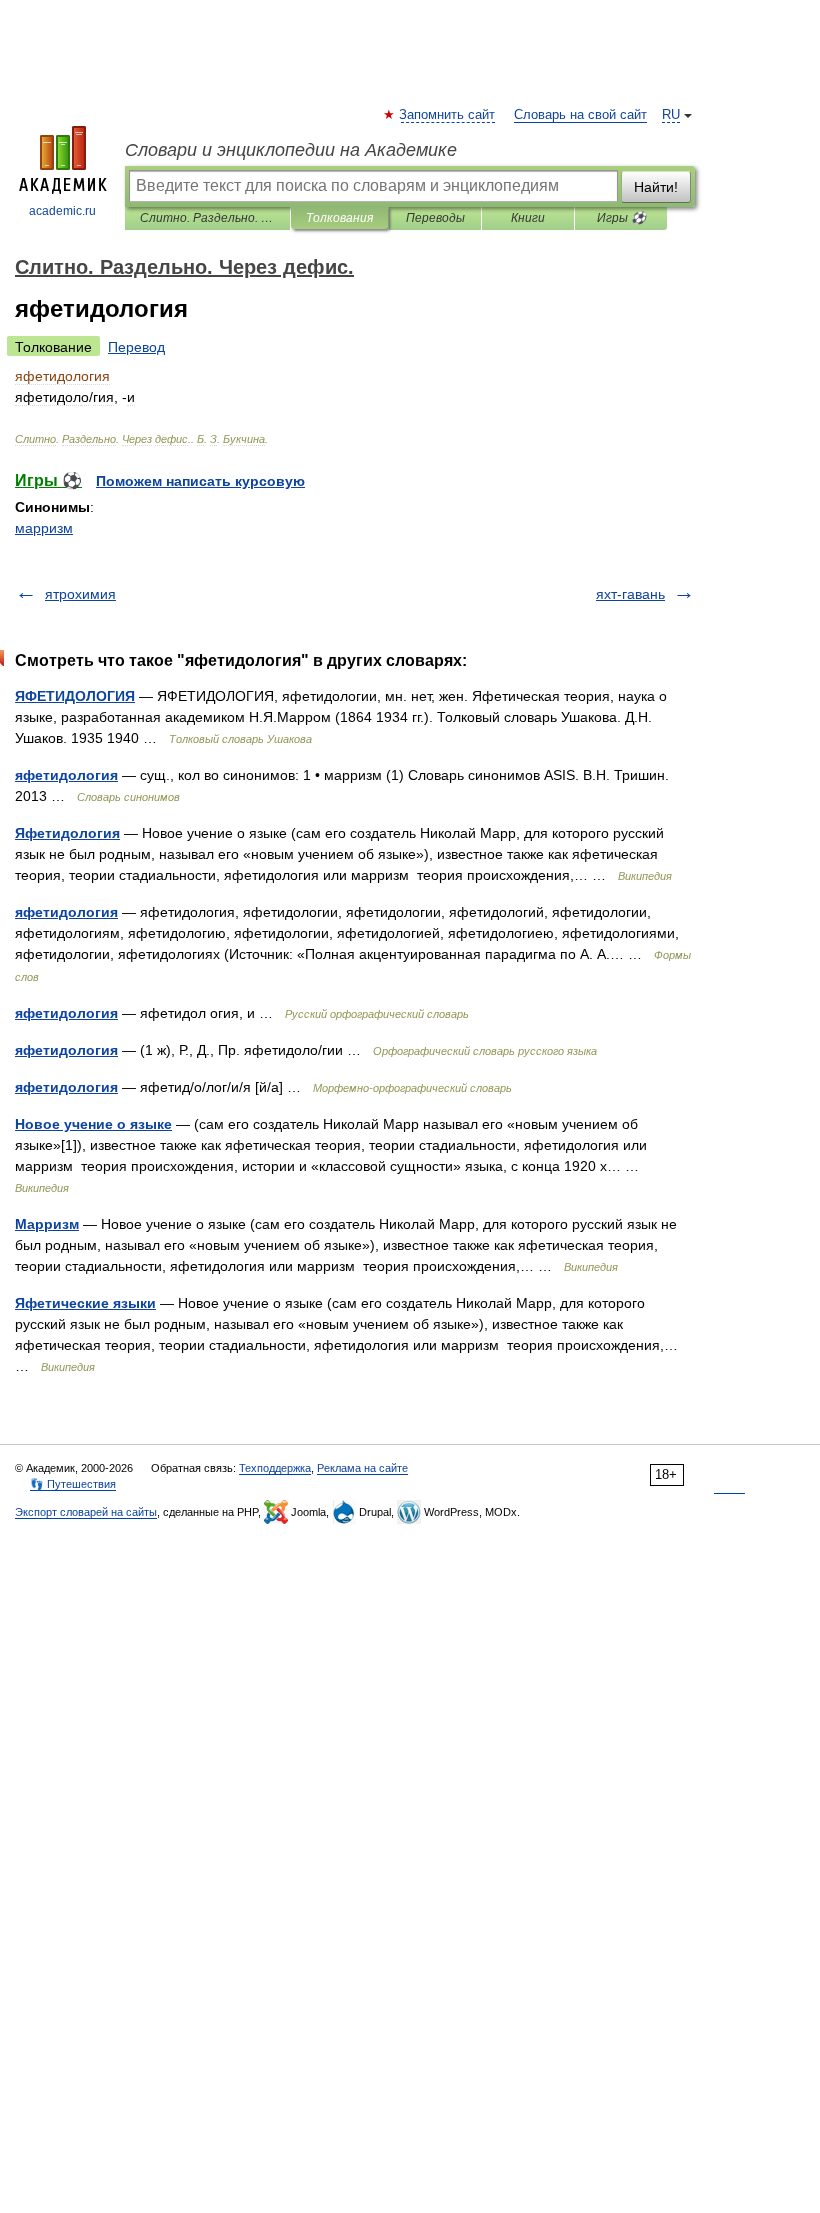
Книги (528, 218)
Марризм (47, 1224)
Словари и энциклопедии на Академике (291, 150)
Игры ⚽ (621, 218)
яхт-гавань (630, 594)
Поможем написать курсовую (200, 481)
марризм (44, 528)
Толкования (339, 218)
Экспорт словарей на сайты (86, 1512)
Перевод (136, 347)
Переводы (435, 218)
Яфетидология (67, 833)
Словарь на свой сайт (580, 115)
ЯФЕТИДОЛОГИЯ (75, 696)
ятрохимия (80, 594)
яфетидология (66, 775)
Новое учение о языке (93, 1124)
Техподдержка (275, 1468)
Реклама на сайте (362, 1468)
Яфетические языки (85, 1303)
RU (671, 115)
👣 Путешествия (73, 1484)
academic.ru (62, 211)
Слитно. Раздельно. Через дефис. (207, 218)
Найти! (656, 187)
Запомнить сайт (448, 115)
